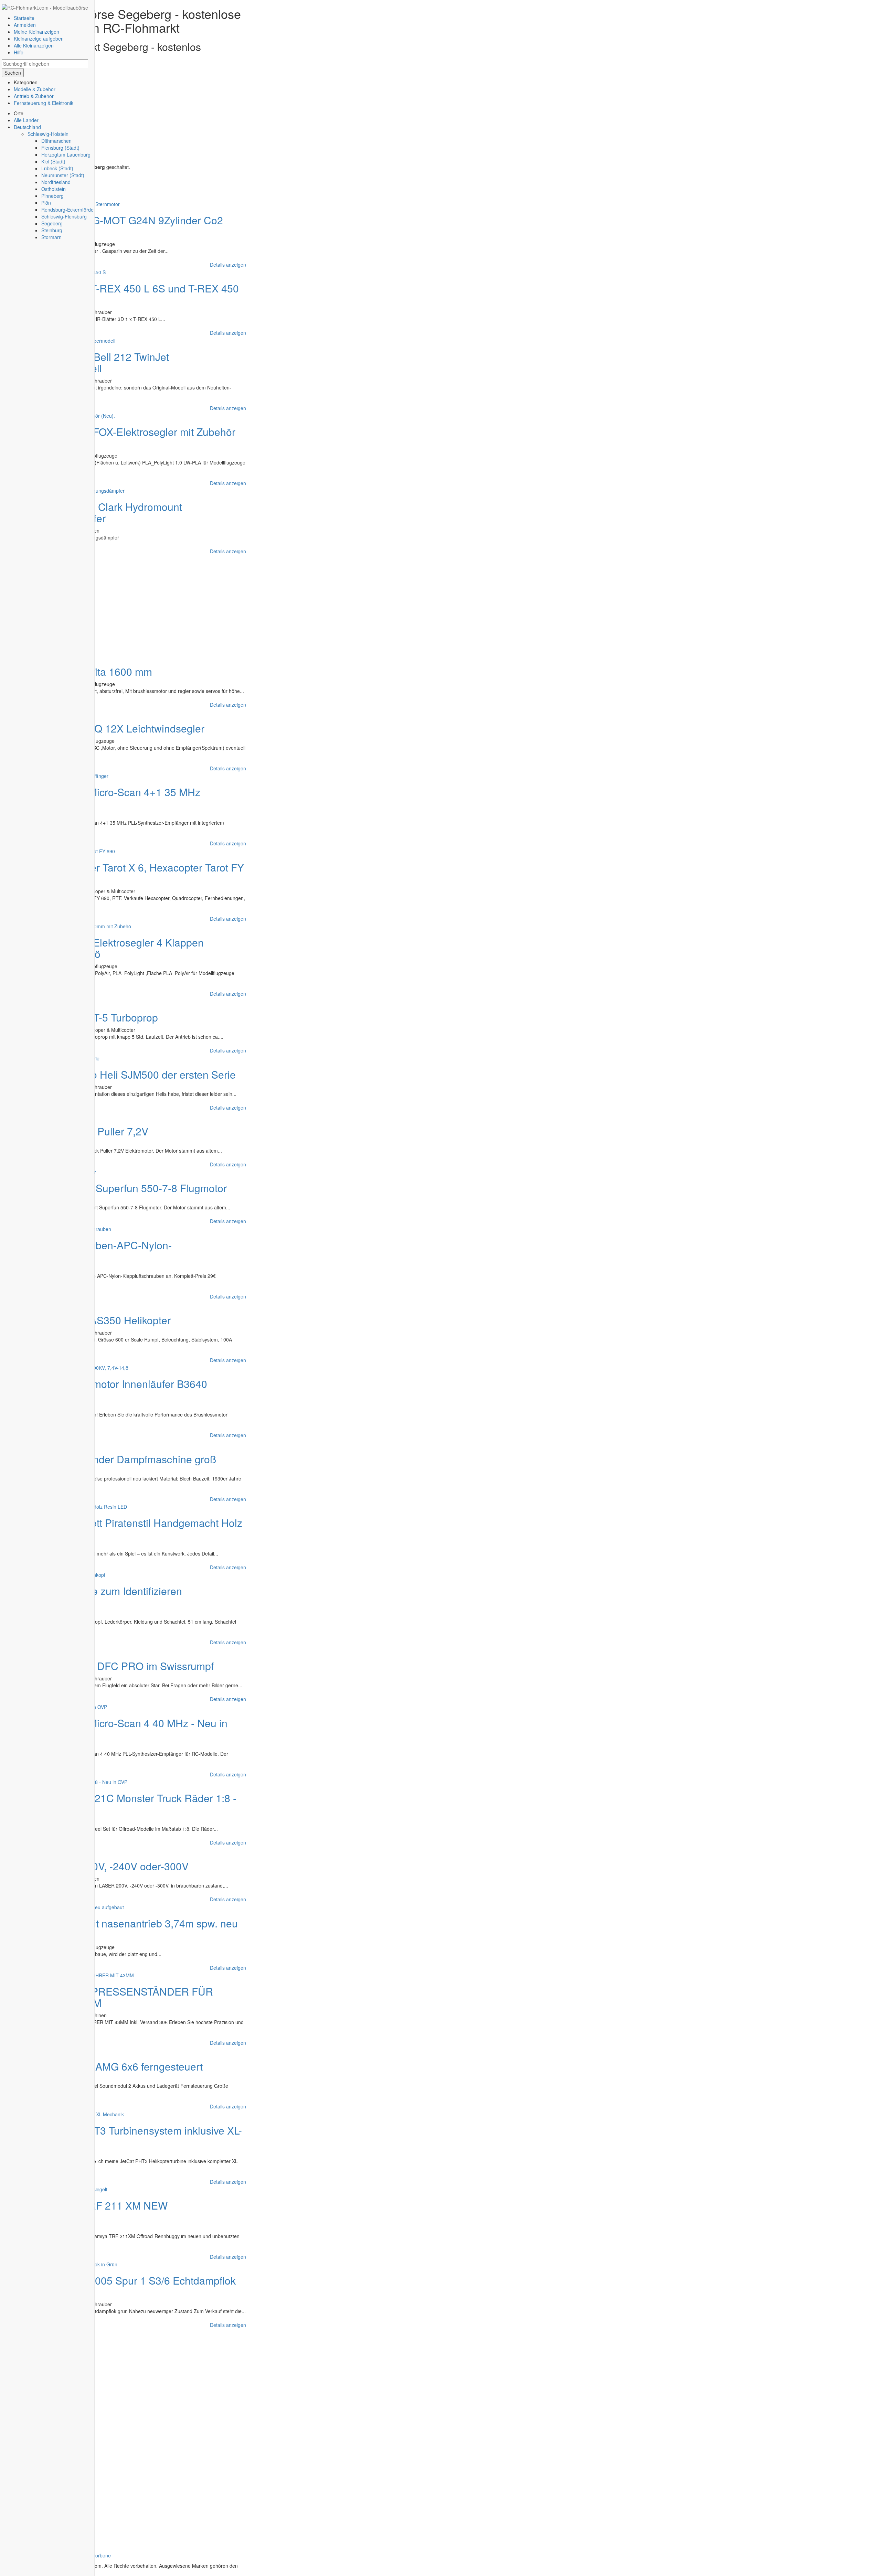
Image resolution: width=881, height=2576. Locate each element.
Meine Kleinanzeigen (36, 32)
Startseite (24, 18)
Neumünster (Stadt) (63, 175)
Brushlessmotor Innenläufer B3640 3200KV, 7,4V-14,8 (106, 1389)
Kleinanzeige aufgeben (39, 39)
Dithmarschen (56, 141)
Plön (46, 203)
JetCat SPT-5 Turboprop (102, 1017)
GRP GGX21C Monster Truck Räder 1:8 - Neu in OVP (121, 1804)
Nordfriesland (56, 182)
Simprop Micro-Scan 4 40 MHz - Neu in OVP (116, 1729)
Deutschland (27, 127)
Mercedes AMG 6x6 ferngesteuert (125, 2066)
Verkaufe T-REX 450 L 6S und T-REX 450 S (122, 294)
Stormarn (51, 237)
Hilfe (19, 52)
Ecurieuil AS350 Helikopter (109, 1320)
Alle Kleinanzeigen (34, 45)
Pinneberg (52, 196)
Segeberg (52, 223)
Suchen (13, 73)
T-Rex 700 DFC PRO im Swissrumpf (130, 1666)
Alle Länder (26, 120)
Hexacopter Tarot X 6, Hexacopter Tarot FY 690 (125, 873)
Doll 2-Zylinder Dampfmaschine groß (131, 1459)
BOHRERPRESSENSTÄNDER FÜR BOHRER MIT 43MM (109, 1997)
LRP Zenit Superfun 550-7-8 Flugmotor (137, 1188)
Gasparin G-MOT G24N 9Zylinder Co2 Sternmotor (114, 226)
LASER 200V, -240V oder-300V (116, 1866)
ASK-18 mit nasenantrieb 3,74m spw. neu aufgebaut (121, 1929)
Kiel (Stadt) (53, 161)
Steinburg (52, 230)
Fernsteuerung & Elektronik (44, 103)
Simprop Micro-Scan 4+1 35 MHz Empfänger (103, 798)
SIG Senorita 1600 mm (99, 671)
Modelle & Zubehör (35, 89)
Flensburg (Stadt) (60, 148)
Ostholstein (54, 189)
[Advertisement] (126, 115)
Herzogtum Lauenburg (66, 154)
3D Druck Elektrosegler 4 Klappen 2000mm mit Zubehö (104, 948)
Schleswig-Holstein (48, 134)
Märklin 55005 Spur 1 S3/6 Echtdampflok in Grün (120, 2286)
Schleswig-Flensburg (64, 216)
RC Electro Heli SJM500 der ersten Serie (141, 1074)
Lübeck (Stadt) (57, 168)
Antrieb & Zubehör (34, 96)
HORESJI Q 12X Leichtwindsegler (126, 728)
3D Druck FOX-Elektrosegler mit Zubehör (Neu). (120, 437)
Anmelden (25, 25)
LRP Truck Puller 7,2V (98, 1131)
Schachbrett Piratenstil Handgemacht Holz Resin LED (124, 1528)
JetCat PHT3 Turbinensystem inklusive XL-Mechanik (124, 2136)
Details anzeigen (228, 265)
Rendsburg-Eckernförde (67, 210)
